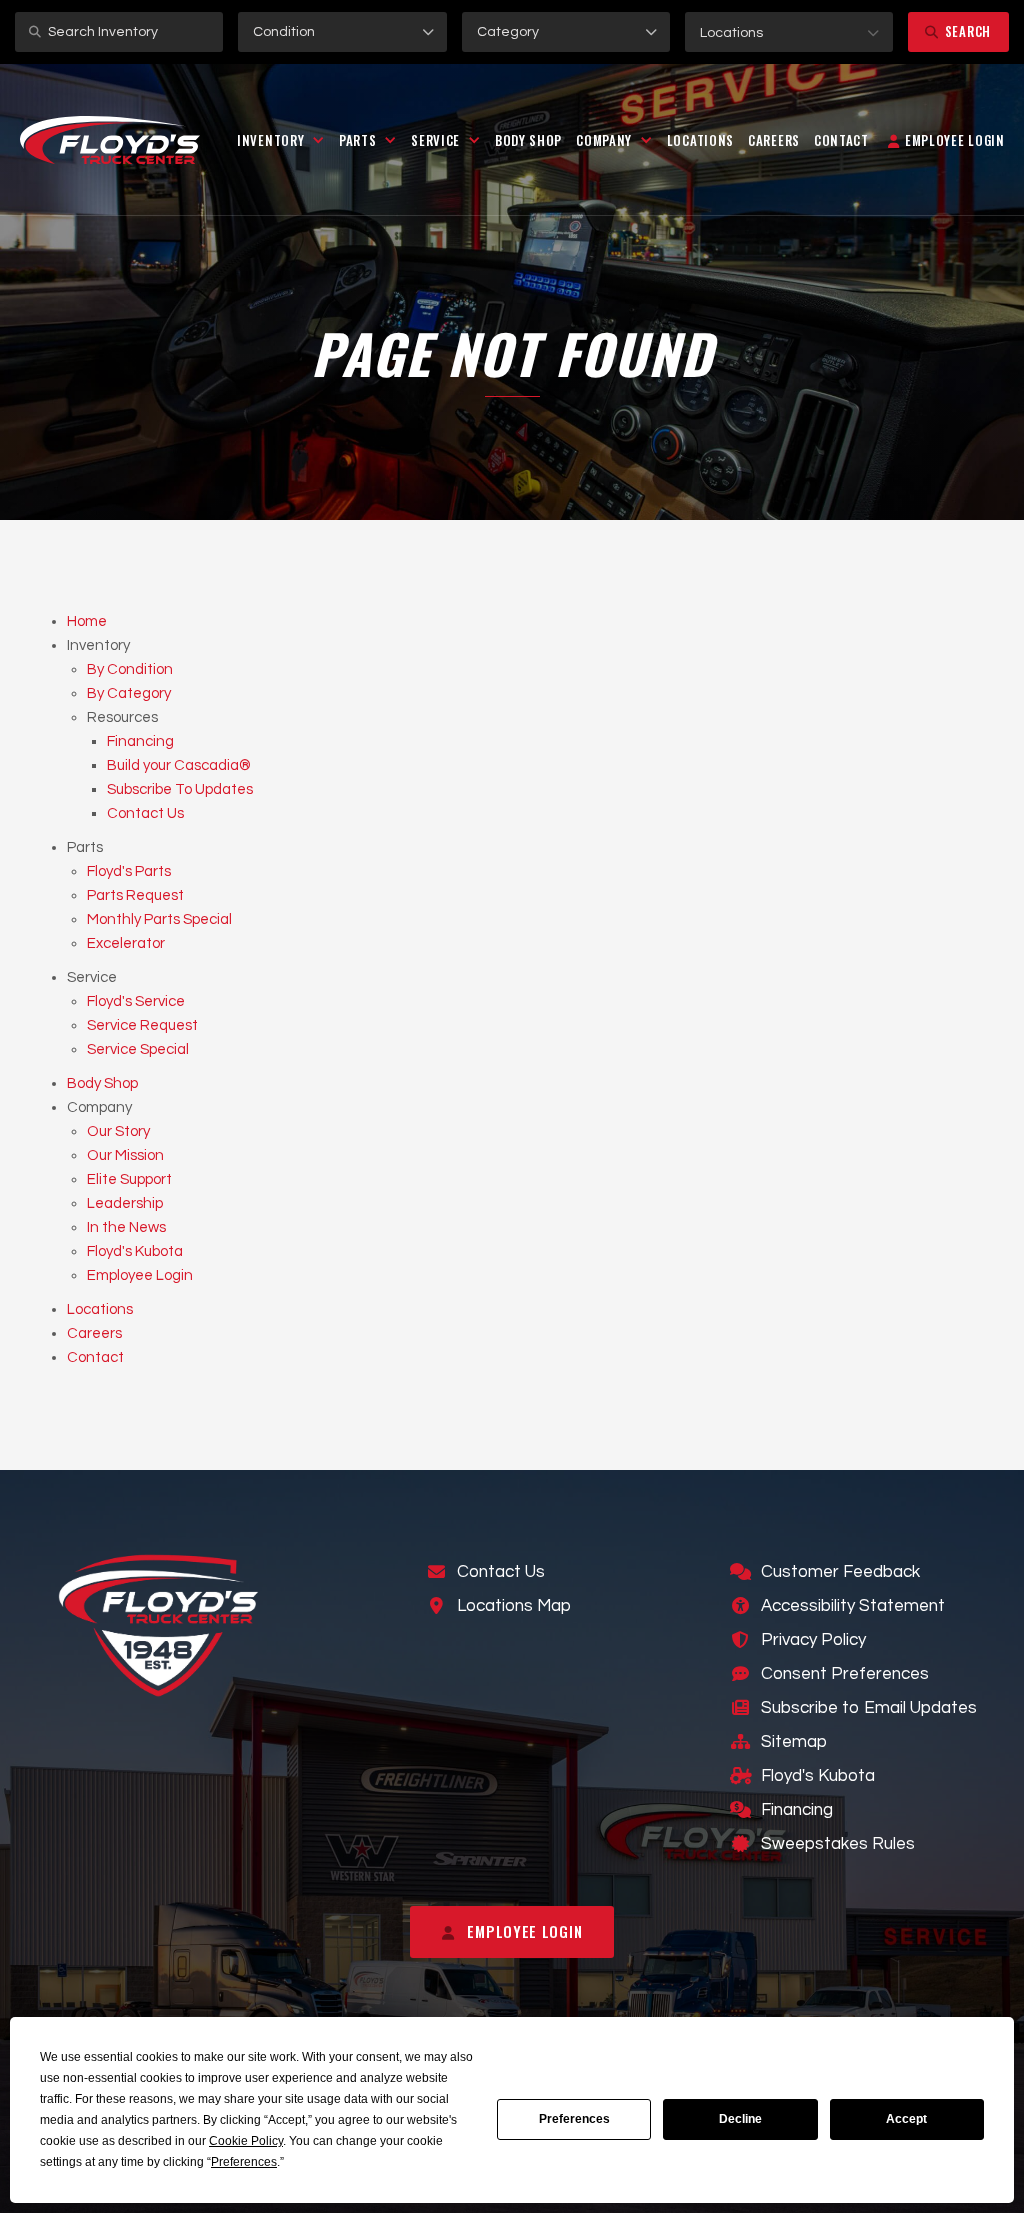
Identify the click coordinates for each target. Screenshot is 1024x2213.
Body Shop (528, 140)
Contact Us (145, 813)
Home (87, 621)
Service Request (142, 1025)
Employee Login (140, 1275)
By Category (129, 693)
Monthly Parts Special (159, 919)
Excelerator (126, 943)
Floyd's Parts (129, 871)
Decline (740, 2119)
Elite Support (129, 1179)
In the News (126, 1227)
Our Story (118, 1131)
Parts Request (135, 895)
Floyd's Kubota (135, 1251)
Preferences (574, 2119)
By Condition (130, 669)
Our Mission (125, 1155)
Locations (700, 140)
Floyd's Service (136, 1001)
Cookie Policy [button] (246, 2141)
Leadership (125, 1203)
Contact (841, 140)
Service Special (138, 1049)
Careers (774, 140)
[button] (789, 32)
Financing (140, 741)
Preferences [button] (244, 2162)
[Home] (110, 140)
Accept (906, 2119)
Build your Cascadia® (179, 765)
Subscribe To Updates (180, 789)
